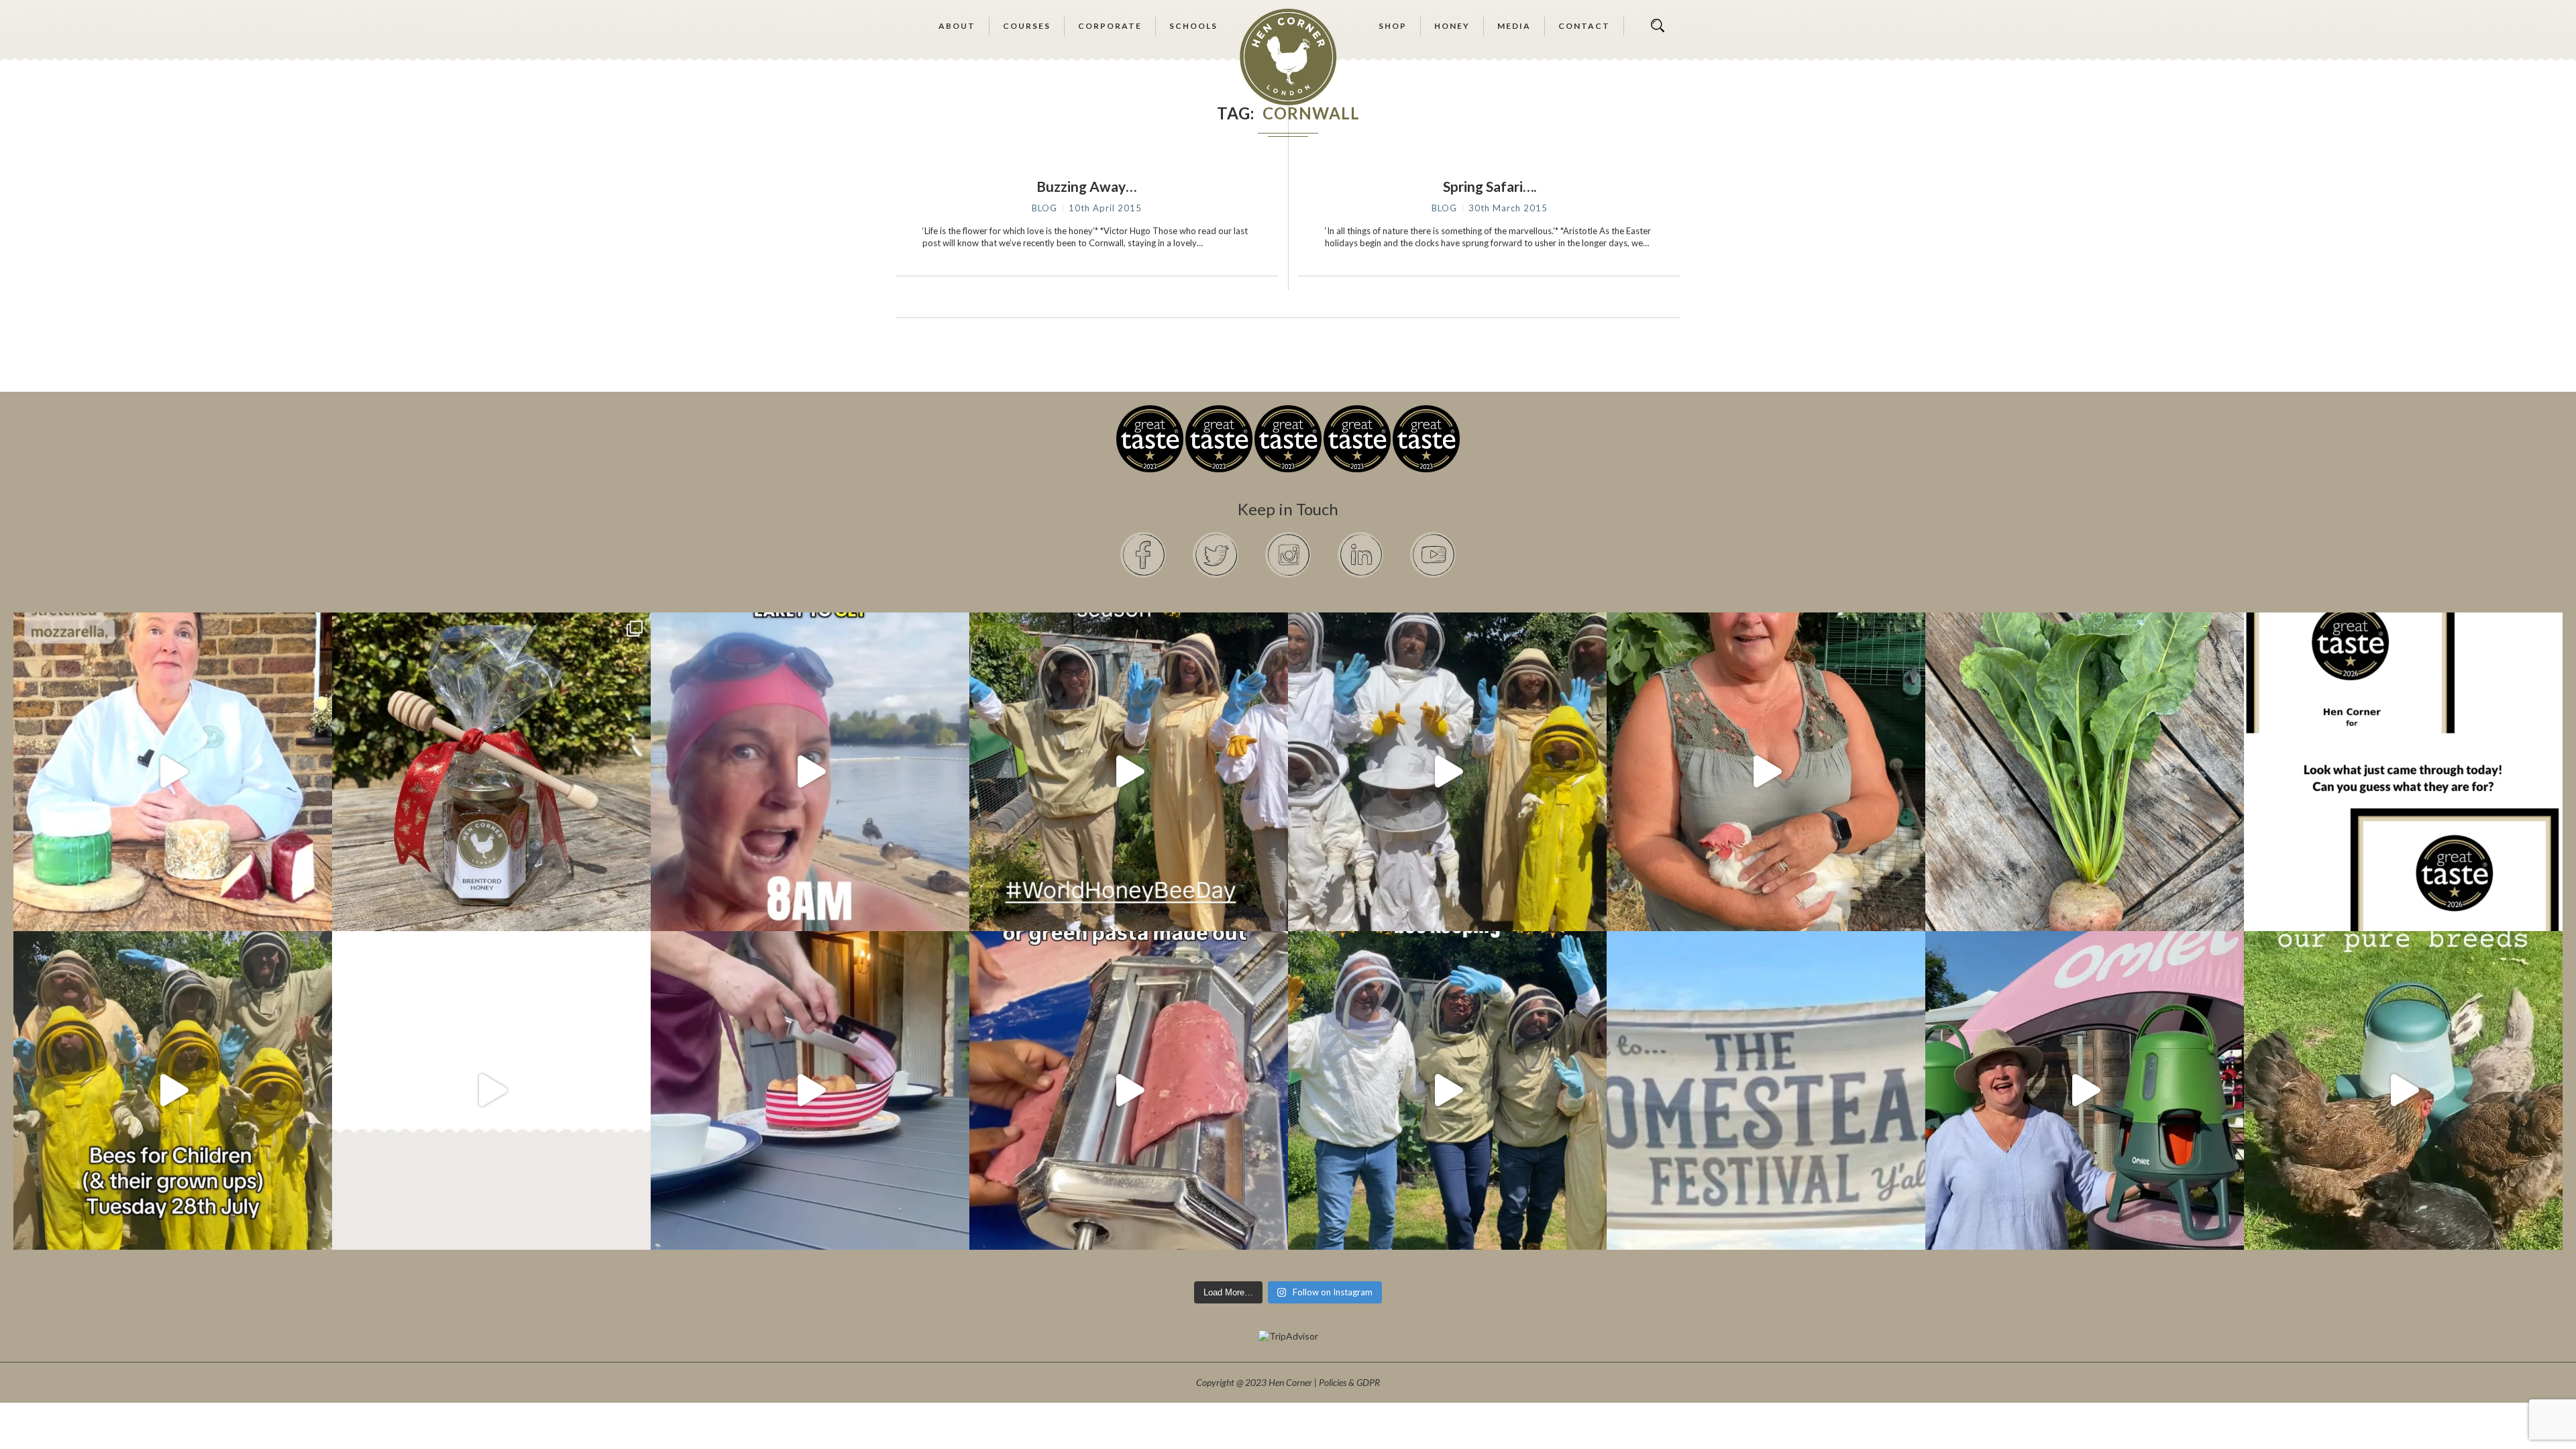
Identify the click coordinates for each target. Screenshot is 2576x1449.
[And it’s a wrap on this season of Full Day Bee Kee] (1129, 772)
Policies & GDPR (1349, 1382)
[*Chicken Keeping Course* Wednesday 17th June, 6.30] (2403, 1090)
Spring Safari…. (1490, 186)
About (957, 26)
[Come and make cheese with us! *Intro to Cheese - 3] (173, 772)
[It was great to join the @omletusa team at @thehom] (2085, 1090)
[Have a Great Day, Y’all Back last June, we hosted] (1766, 1090)
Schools (1193, 26)
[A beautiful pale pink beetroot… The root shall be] (2085, 772)
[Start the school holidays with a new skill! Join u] (491, 1090)
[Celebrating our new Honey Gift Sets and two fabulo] (491, 772)
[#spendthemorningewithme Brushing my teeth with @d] (810, 772)
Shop (1393, 26)
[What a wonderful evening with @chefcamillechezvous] (810, 1090)
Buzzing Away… (1086, 186)
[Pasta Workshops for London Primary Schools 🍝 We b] (1129, 1090)
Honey (1452, 26)
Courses (1027, 26)
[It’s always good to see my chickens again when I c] (1766, 772)
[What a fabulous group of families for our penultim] (1447, 772)
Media (1514, 26)
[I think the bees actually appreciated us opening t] (1447, 1090)
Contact (1584, 26)
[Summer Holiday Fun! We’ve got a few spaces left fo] (173, 1090)
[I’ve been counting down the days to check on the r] (2403, 772)
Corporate (1110, 26)
